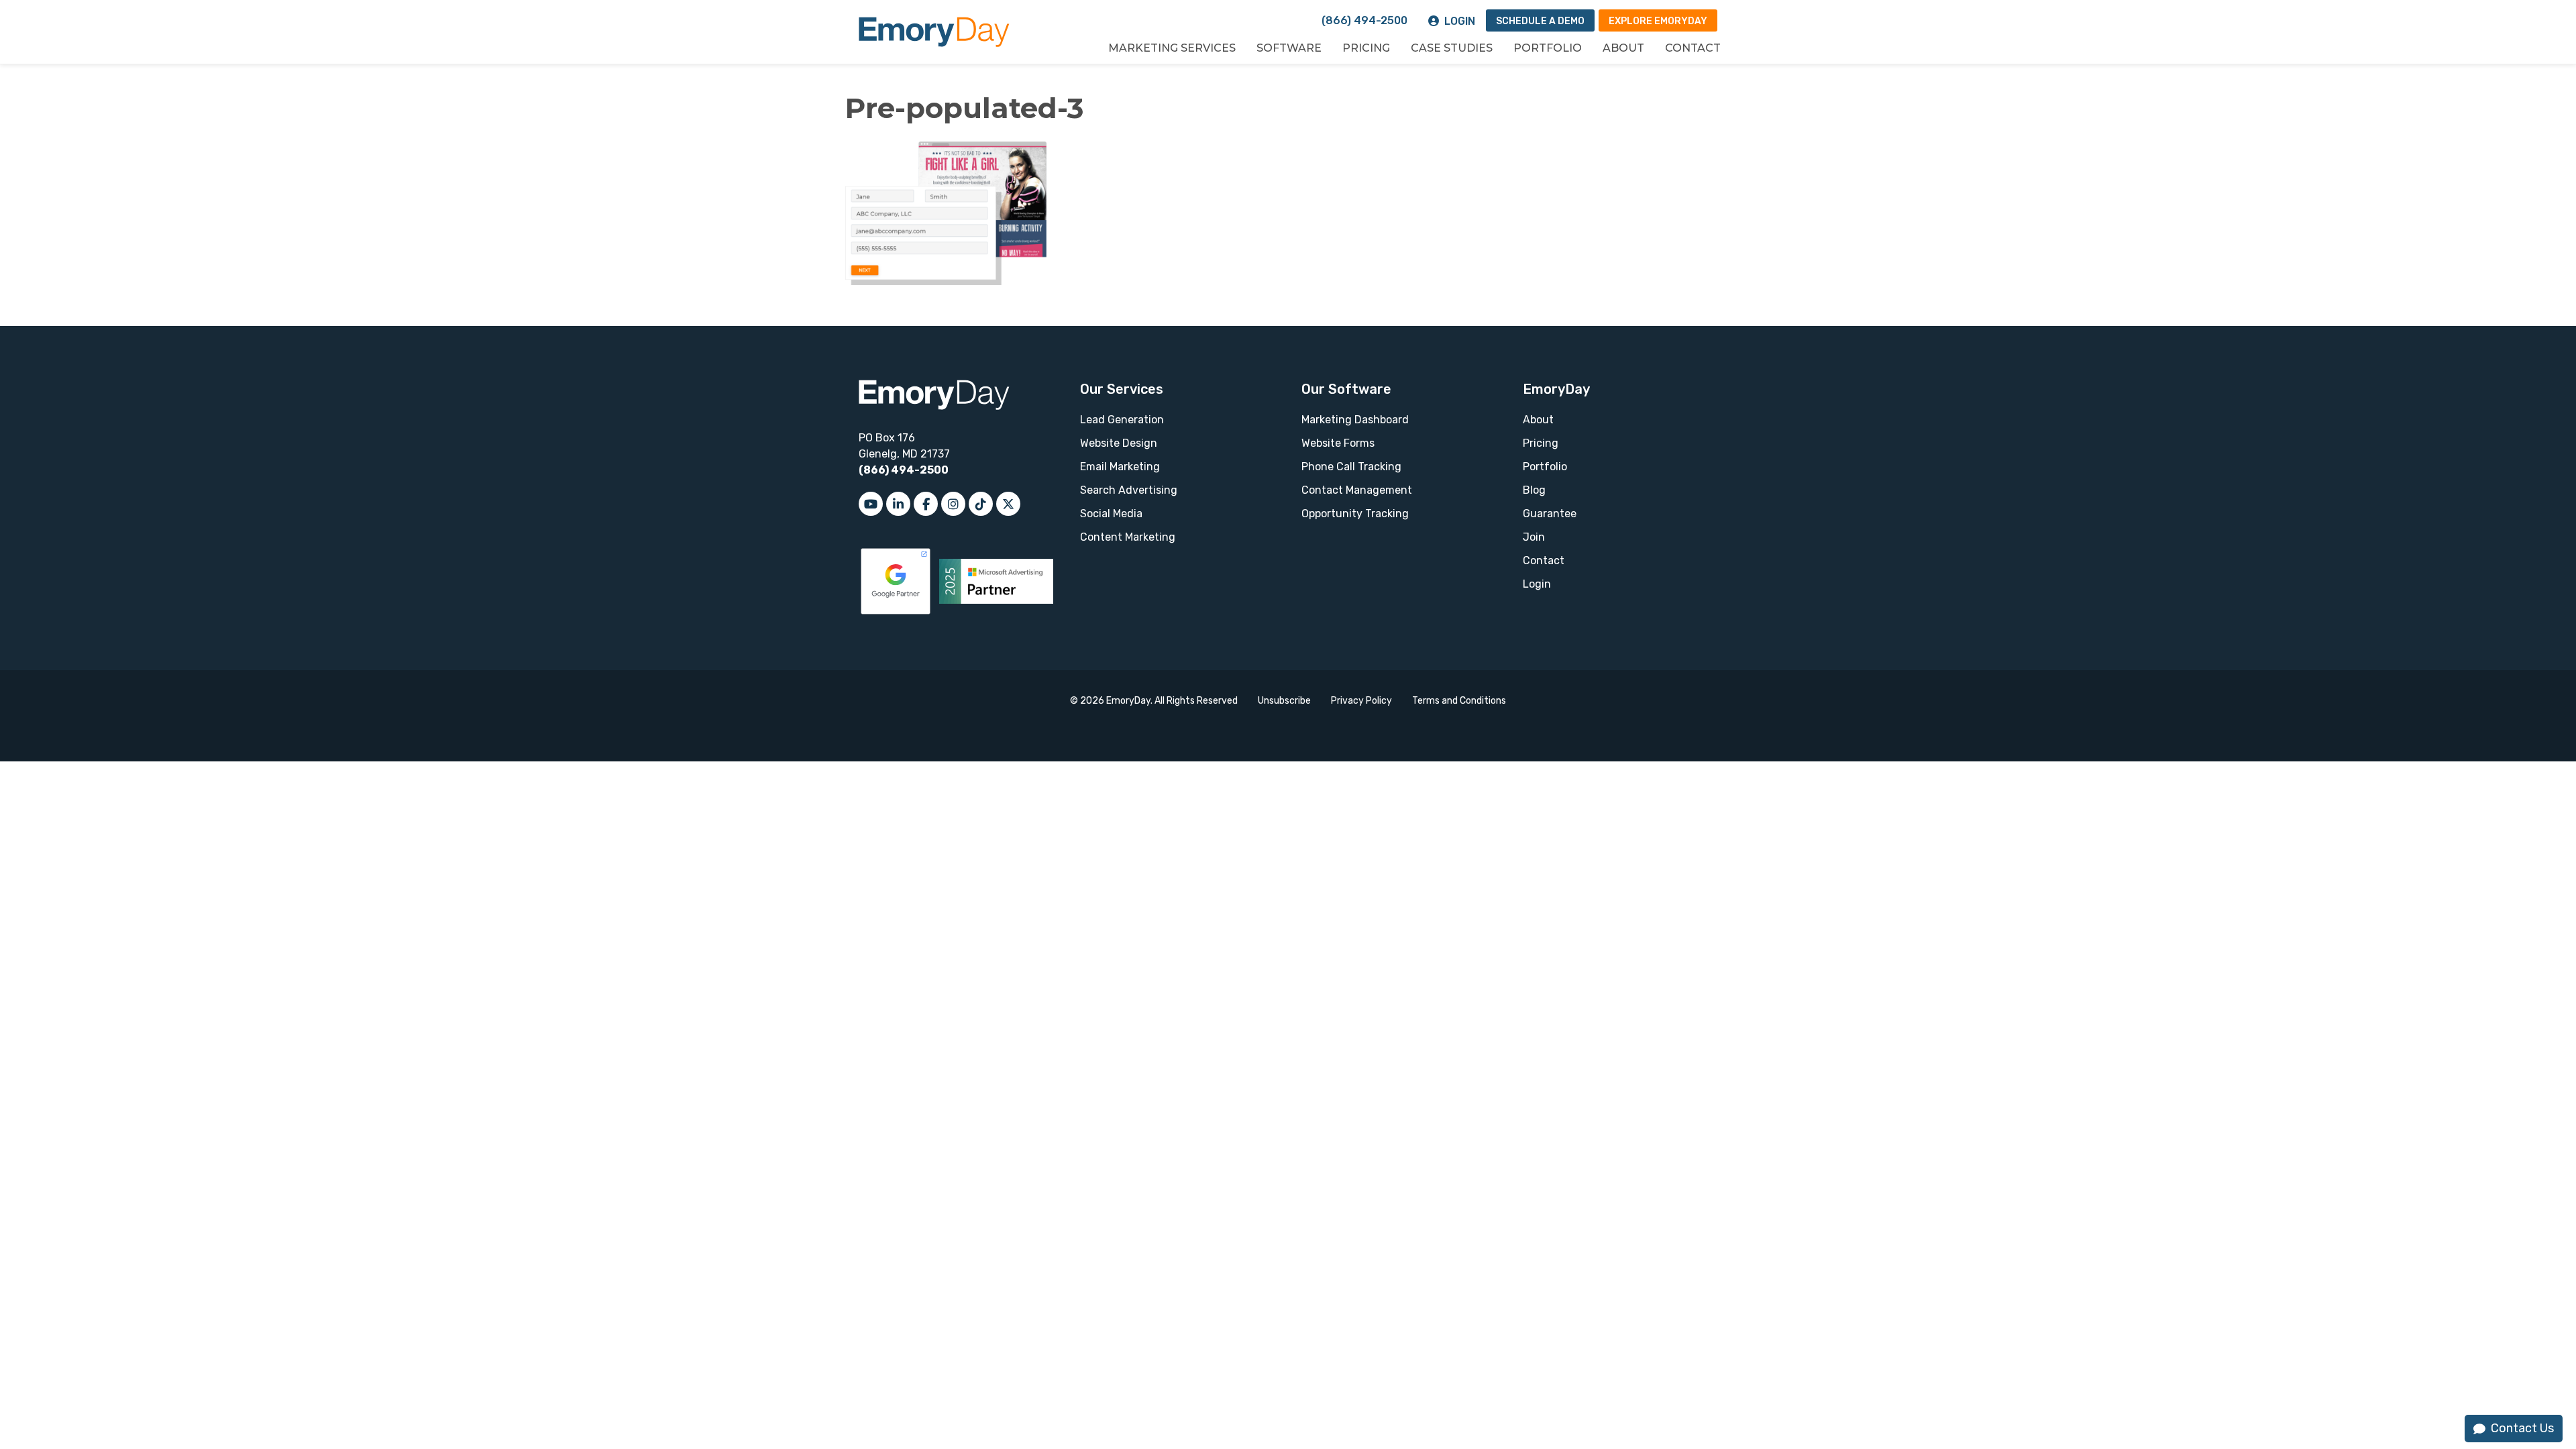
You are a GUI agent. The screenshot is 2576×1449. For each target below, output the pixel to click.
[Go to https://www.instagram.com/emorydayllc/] (953, 504)
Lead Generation (1122, 420)
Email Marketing (1120, 467)
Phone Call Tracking (1351, 467)
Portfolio (1548, 48)
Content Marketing (1128, 537)
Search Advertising (1129, 490)
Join (1534, 537)
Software (1289, 48)
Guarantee (1550, 514)
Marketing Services (1172, 48)
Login (1460, 21)
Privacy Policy (1361, 701)
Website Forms (1338, 443)
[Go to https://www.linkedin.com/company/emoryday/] (898, 504)
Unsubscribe (1284, 701)
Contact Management (1357, 490)
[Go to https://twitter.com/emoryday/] (1008, 504)
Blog (1534, 490)
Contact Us (2522, 1428)
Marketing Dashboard (1355, 420)
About (1623, 48)
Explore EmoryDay (1658, 21)
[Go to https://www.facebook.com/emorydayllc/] (926, 504)
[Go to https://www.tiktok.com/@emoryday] (981, 504)
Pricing (1366, 48)
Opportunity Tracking (1355, 514)
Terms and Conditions (1459, 701)
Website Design (1119, 443)
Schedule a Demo (1540, 21)
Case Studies (1452, 48)
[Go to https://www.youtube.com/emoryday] (871, 504)
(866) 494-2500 (1364, 20)
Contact (1693, 48)
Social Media (1111, 514)
